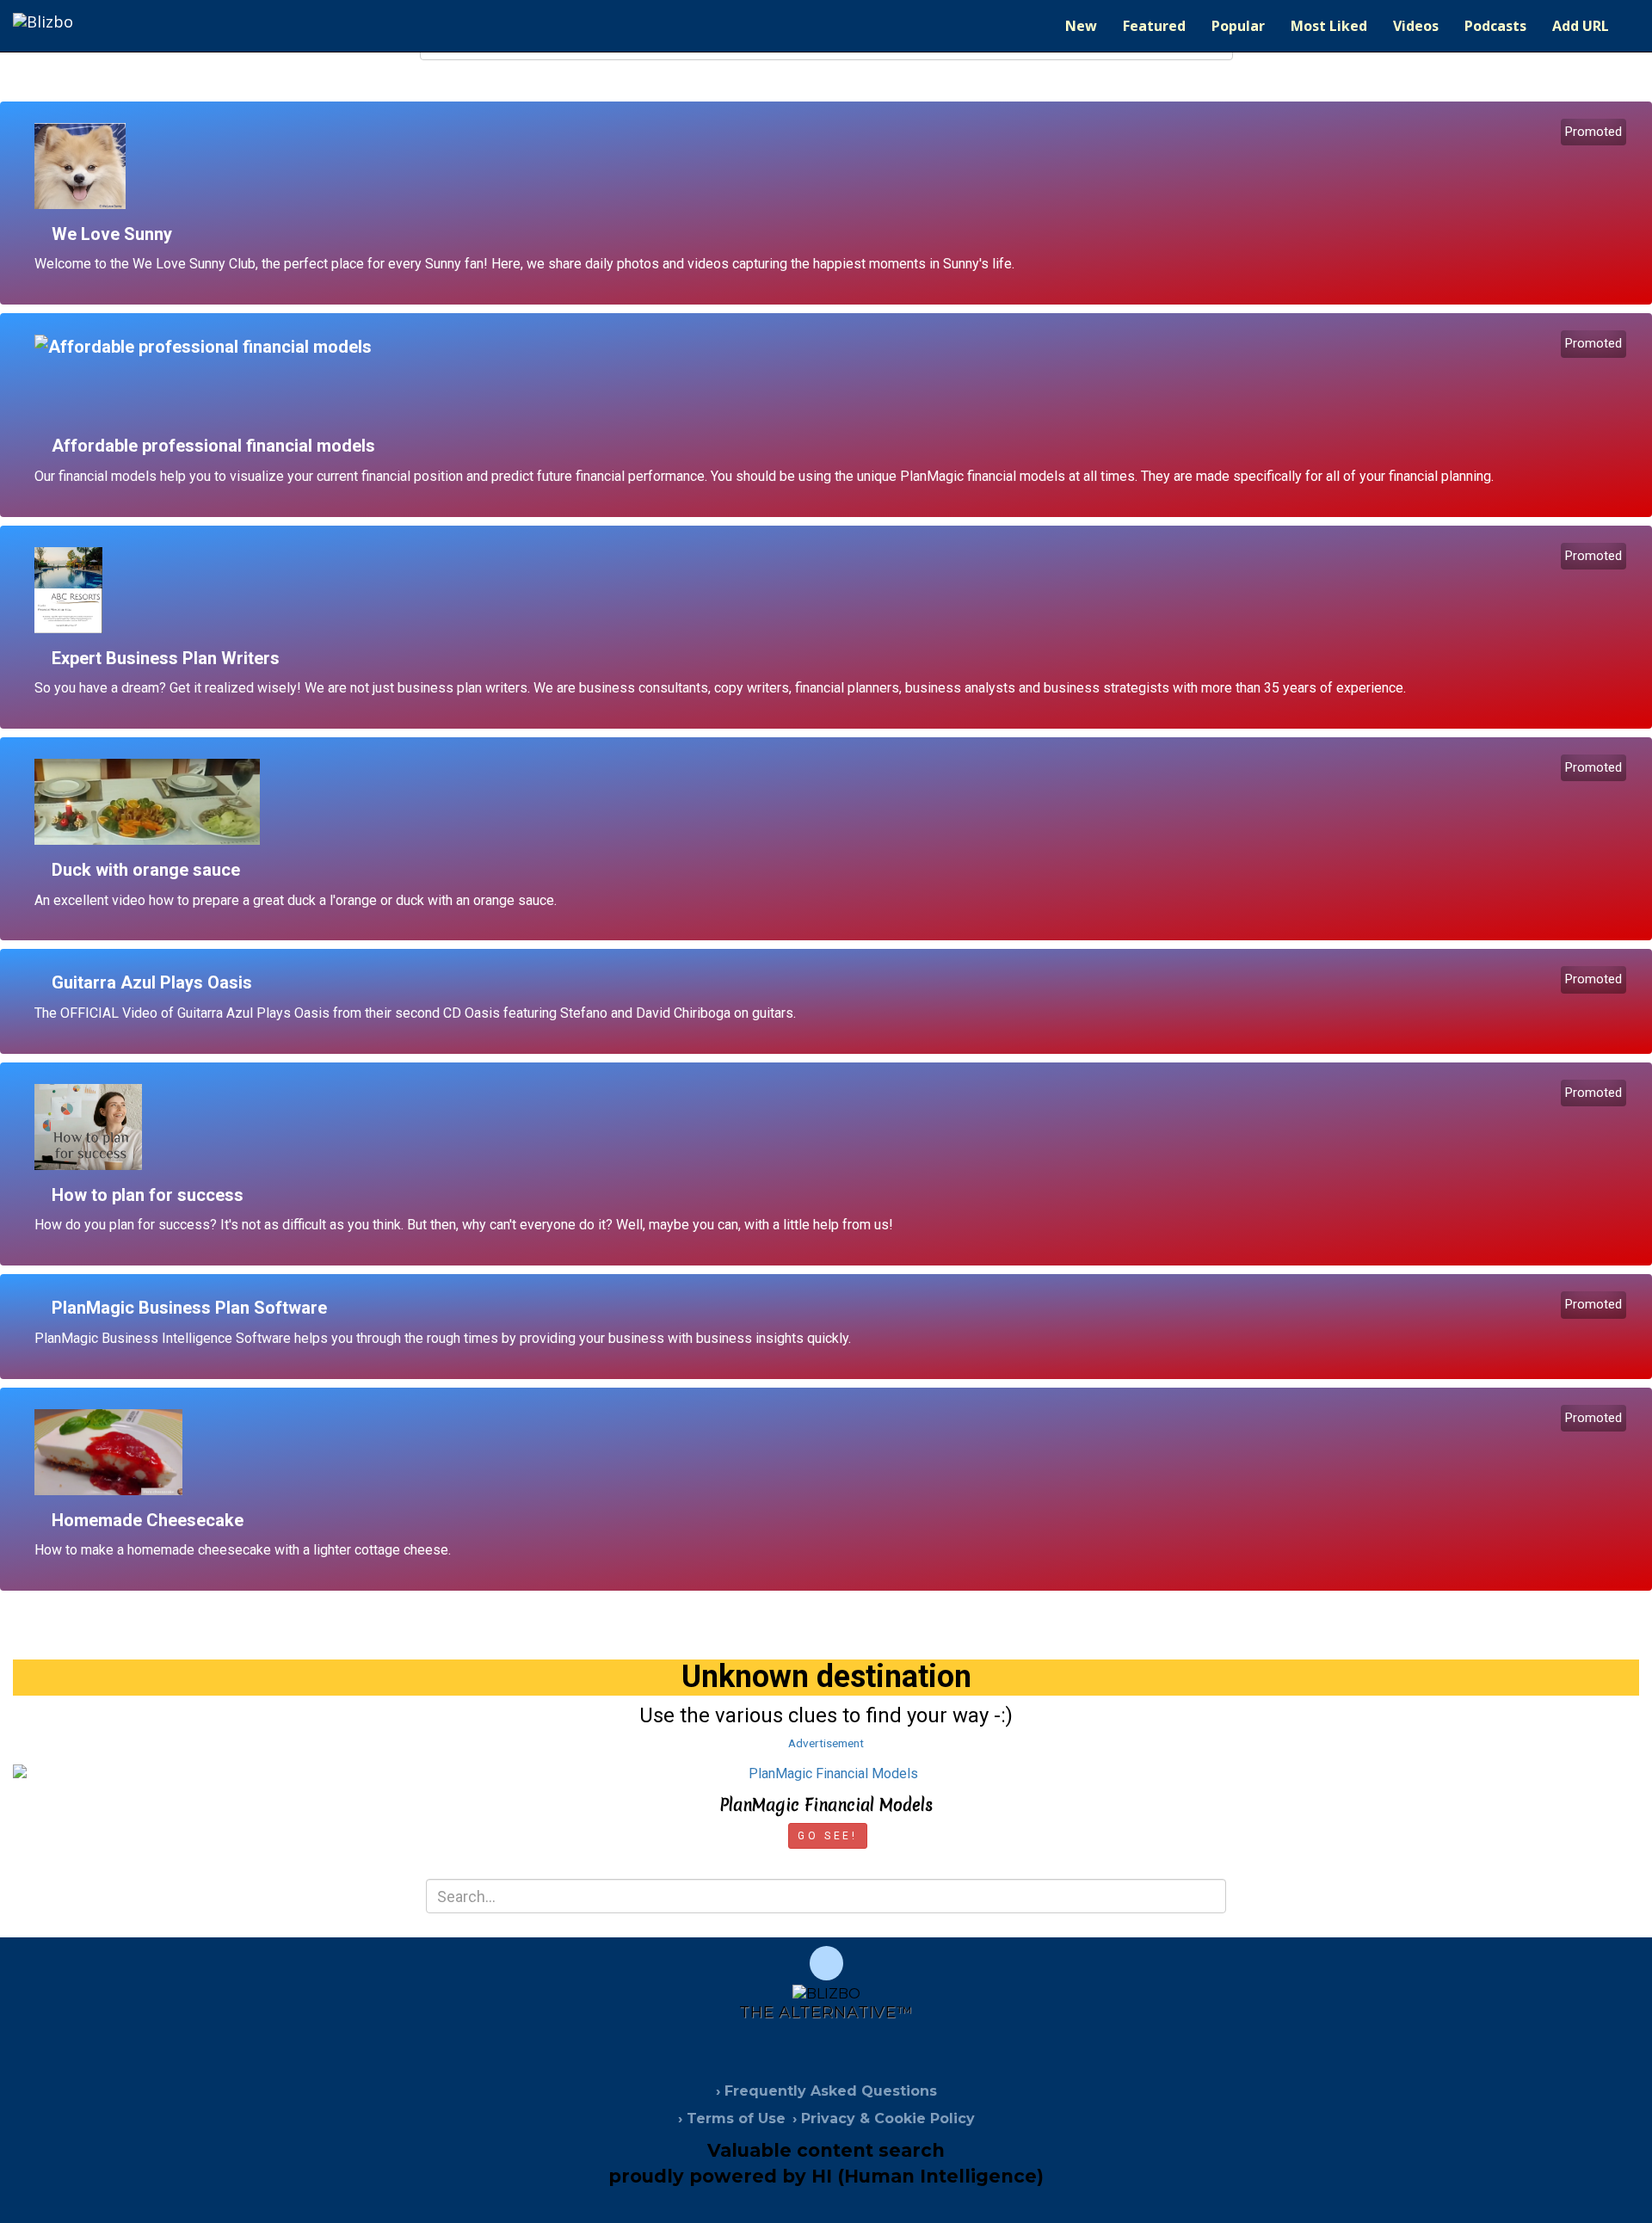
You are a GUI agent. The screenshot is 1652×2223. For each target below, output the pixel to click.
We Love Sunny (112, 234)
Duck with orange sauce (146, 870)
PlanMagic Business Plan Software (189, 1308)
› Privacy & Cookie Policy (884, 2118)
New (1081, 26)
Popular (1238, 26)
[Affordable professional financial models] (832, 378)
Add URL (1581, 26)
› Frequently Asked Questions (826, 2091)
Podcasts (1495, 26)
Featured (1154, 26)
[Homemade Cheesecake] (832, 1452)
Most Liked (1329, 26)
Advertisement (826, 1743)
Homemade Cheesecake (148, 1520)
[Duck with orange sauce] (832, 802)
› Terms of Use (732, 2118)
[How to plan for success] (832, 1127)
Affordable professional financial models (213, 446)
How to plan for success (148, 1195)
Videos (1416, 26)
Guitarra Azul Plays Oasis (152, 982)
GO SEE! (827, 1836)
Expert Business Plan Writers (166, 658)
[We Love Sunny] (832, 166)
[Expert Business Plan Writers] (832, 590)
